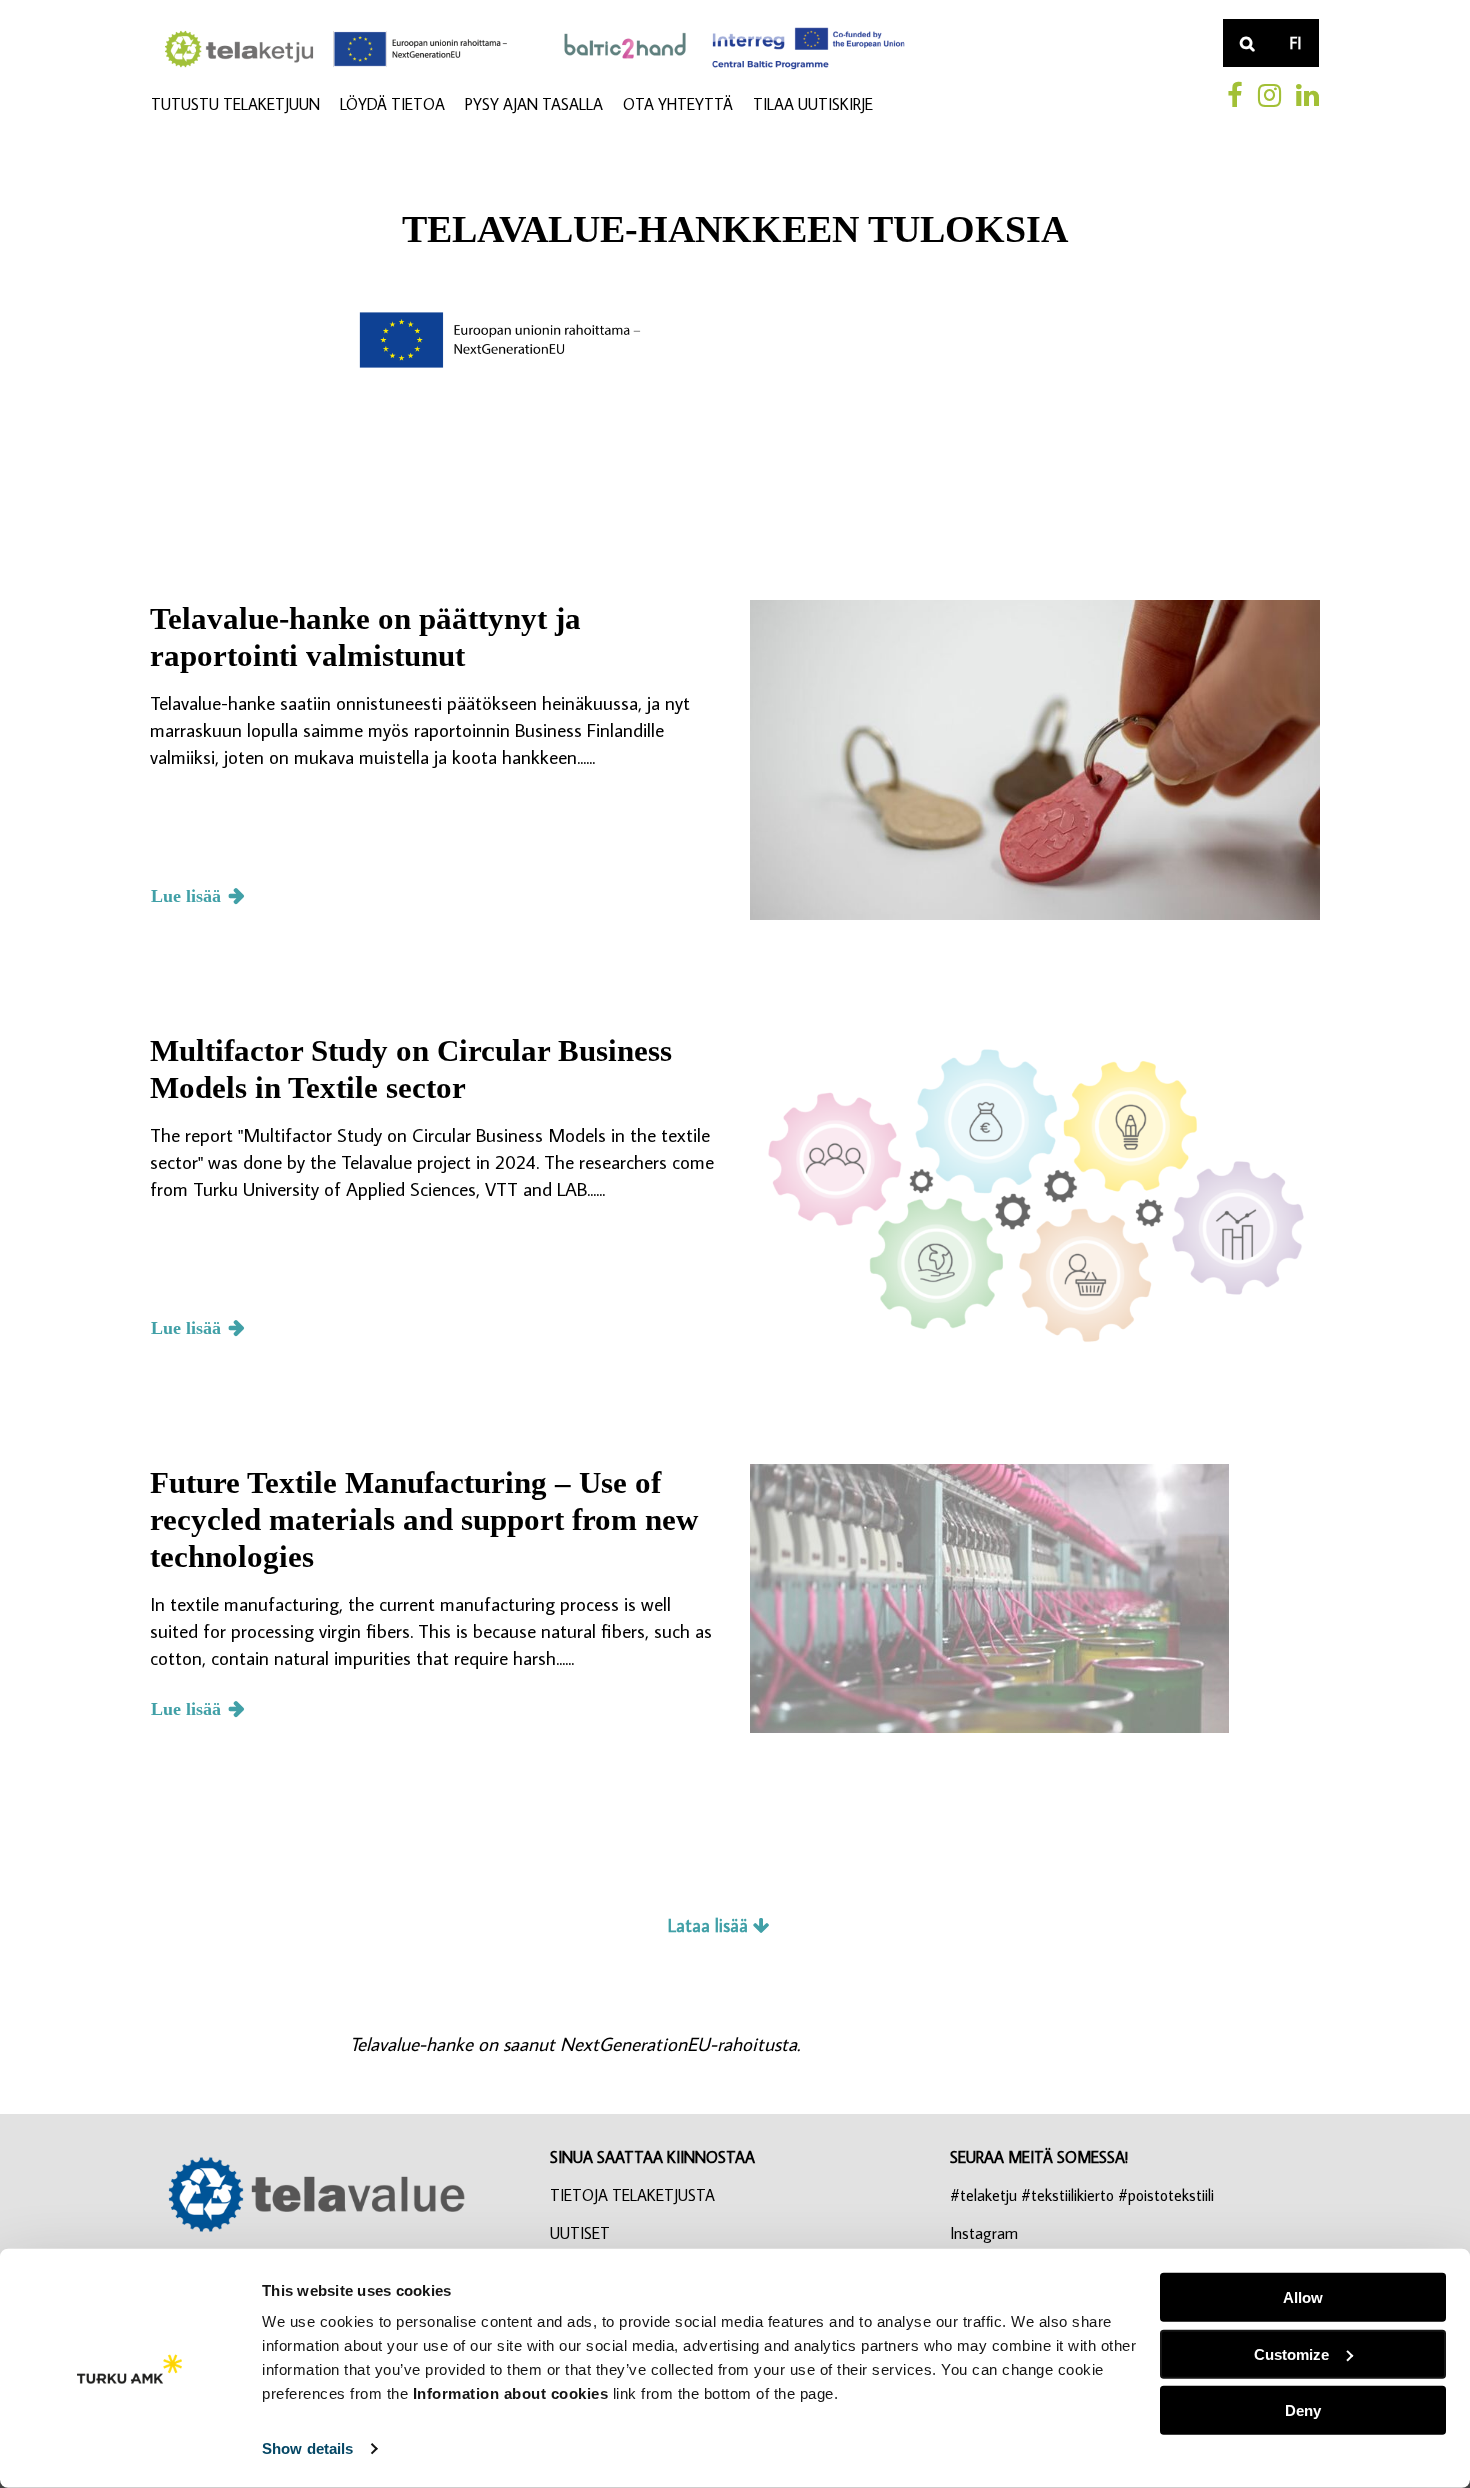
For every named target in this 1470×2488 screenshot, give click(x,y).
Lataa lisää (710, 1925)
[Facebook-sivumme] (1235, 95)
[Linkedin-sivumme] (1307, 95)
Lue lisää (186, 896)
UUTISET (580, 2233)
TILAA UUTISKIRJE (813, 104)
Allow (1303, 2297)
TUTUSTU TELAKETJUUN (235, 104)
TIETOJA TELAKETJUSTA (632, 2195)
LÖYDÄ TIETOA (392, 104)
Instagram (984, 2233)
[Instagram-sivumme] (1269, 95)
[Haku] (1247, 43)
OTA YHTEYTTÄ (678, 104)
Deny (1303, 2410)
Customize (1291, 2353)
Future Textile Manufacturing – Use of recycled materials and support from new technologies (424, 1519)
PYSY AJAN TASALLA (534, 104)
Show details (307, 2448)
